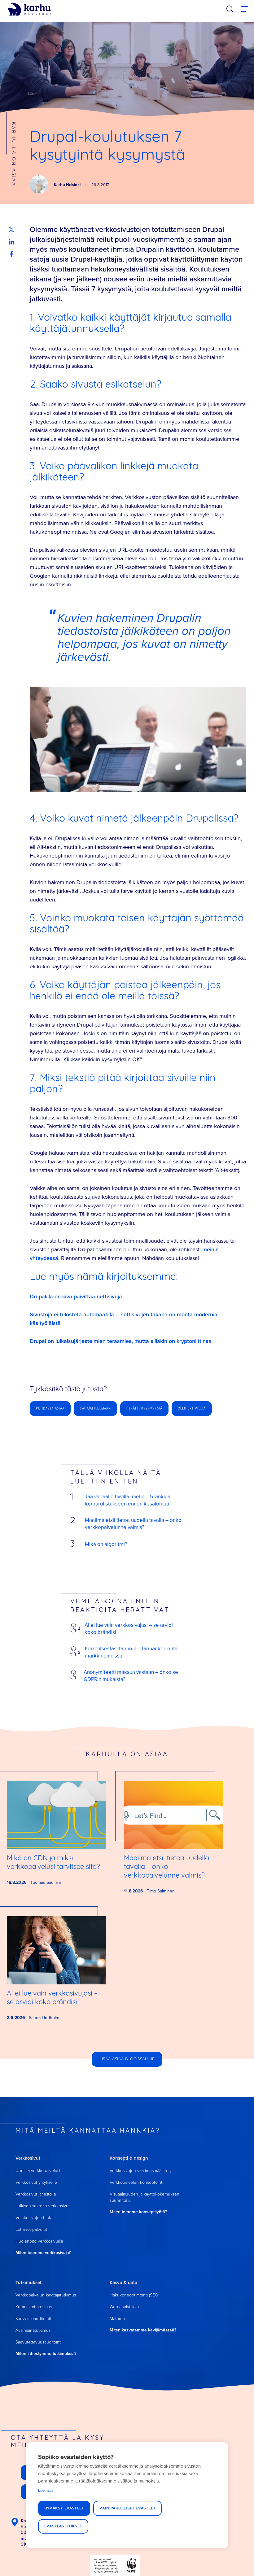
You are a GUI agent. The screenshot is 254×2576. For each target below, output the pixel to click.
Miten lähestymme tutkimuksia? (46, 2353)
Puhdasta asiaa (50, 1408)
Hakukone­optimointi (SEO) (134, 2295)
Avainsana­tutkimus (33, 2330)
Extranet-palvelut (31, 2229)
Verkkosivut (28, 2158)
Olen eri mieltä (192, 1408)
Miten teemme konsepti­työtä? (138, 2212)
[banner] (29, 10)
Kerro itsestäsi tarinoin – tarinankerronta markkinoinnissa (131, 1652)
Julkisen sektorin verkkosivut (43, 2206)
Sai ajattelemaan (95, 1408)
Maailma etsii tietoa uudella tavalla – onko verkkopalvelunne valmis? (133, 1524)
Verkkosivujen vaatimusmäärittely (141, 2170)
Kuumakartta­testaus (34, 2307)
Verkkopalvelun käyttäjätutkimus (46, 2295)
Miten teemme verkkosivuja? (43, 2252)
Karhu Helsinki (68, 185)
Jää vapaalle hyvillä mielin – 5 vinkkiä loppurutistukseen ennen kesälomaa (128, 1500)
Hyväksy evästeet (64, 2508)
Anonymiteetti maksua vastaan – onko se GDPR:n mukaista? (131, 1676)
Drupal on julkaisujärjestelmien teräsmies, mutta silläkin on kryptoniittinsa (121, 1341)
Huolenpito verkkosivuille (39, 2241)
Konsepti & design (129, 2158)
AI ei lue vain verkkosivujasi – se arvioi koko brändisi (129, 1629)
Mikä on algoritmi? (106, 1544)
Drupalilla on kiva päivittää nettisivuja (76, 1296)
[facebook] (11, 254)
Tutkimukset (28, 2282)
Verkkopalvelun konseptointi (136, 2182)
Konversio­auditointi (33, 2318)
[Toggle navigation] (245, 9)
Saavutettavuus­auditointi (39, 2342)
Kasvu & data (123, 2282)
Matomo (117, 2318)
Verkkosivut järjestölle (36, 2194)
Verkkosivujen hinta (34, 2217)
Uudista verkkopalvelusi (38, 2170)
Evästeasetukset (63, 2526)
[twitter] (11, 229)
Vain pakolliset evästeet (127, 2508)
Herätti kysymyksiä (144, 1408)
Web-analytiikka (124, 2307)
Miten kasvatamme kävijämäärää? (143, 2330)
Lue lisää (46, 2490)
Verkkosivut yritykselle (36, 2182)
